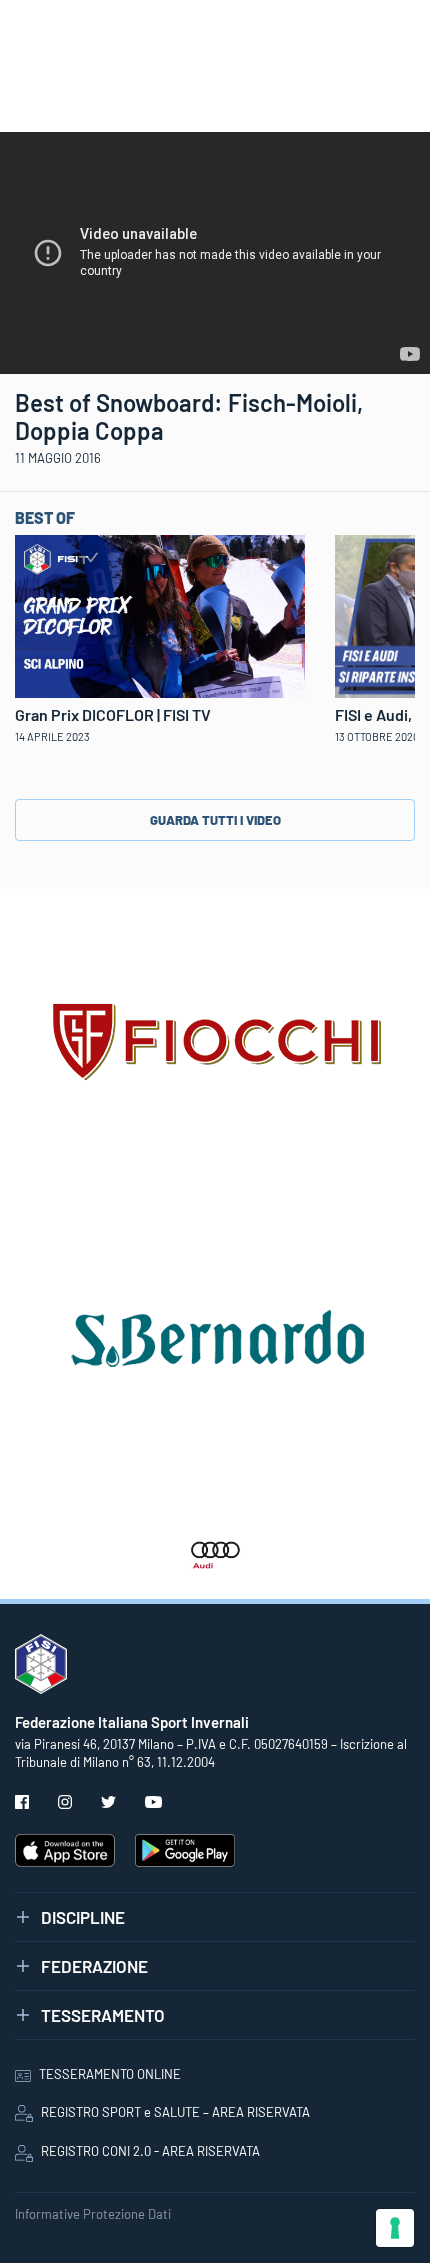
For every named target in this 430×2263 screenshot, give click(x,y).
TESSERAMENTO (103, 2015)
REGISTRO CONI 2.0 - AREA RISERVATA (150, 2151)
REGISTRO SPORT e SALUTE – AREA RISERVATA (175, 2112)
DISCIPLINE (83, 1917)
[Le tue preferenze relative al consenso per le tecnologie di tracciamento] (395, 2228)
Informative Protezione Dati (93, 2214)
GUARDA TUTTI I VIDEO (215, 820)
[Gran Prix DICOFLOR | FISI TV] (160, 614)
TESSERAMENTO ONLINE (110, 2074)
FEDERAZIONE (94, 1966)
